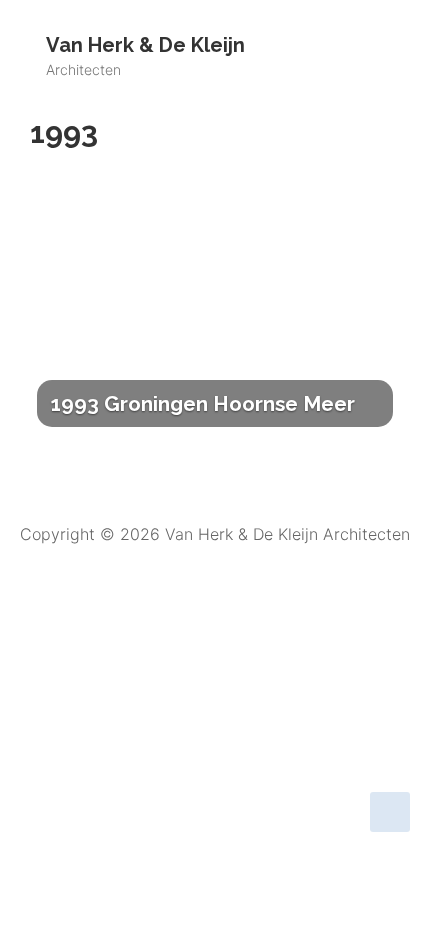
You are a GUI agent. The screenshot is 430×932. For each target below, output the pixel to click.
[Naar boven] (390, 812)
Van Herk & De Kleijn (145, 45)
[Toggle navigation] (360, 47)
